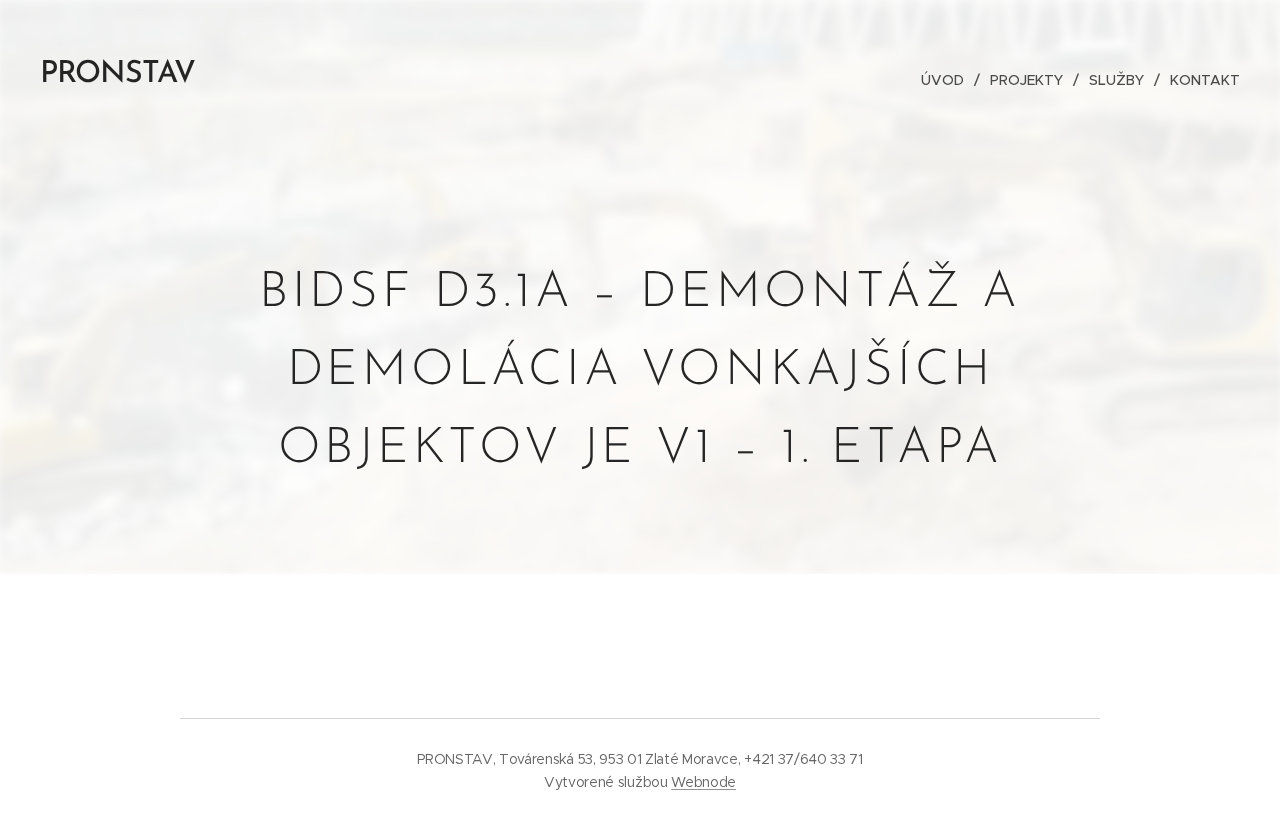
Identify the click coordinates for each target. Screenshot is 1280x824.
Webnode (703, 782)
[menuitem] (948, 80)
